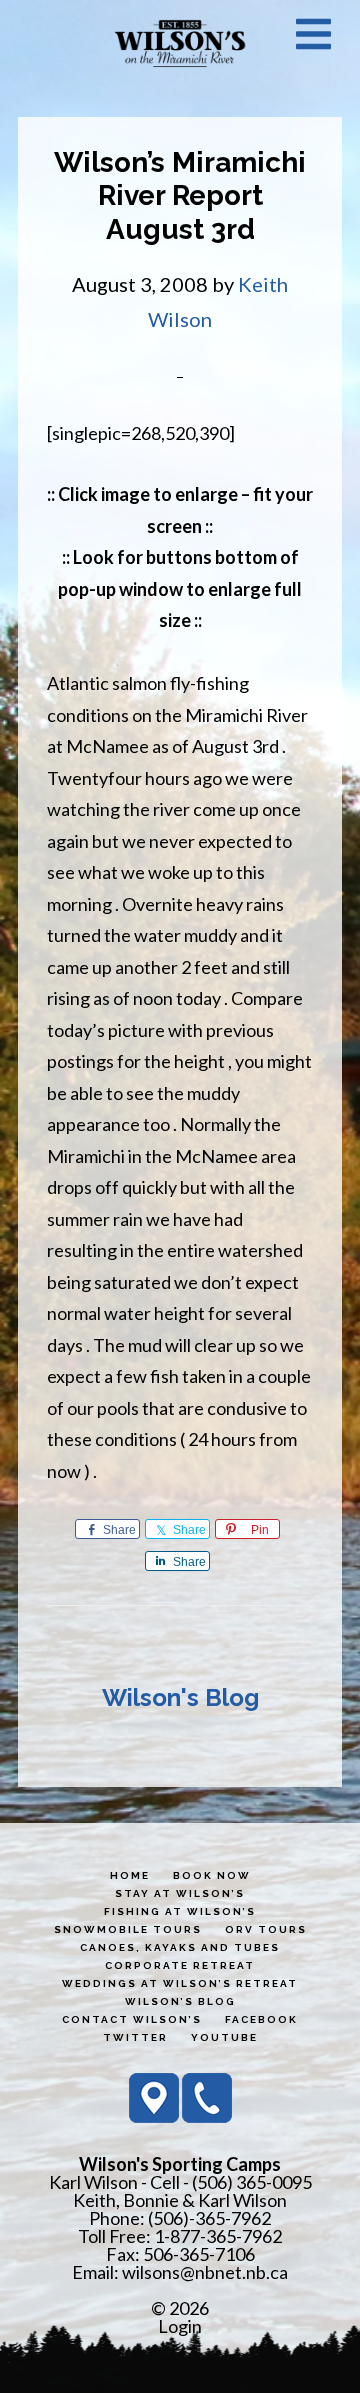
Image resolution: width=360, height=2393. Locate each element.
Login (180, 2326)
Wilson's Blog (180, 1697)
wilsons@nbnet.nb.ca (205, 2272)
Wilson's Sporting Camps (180, 43)
